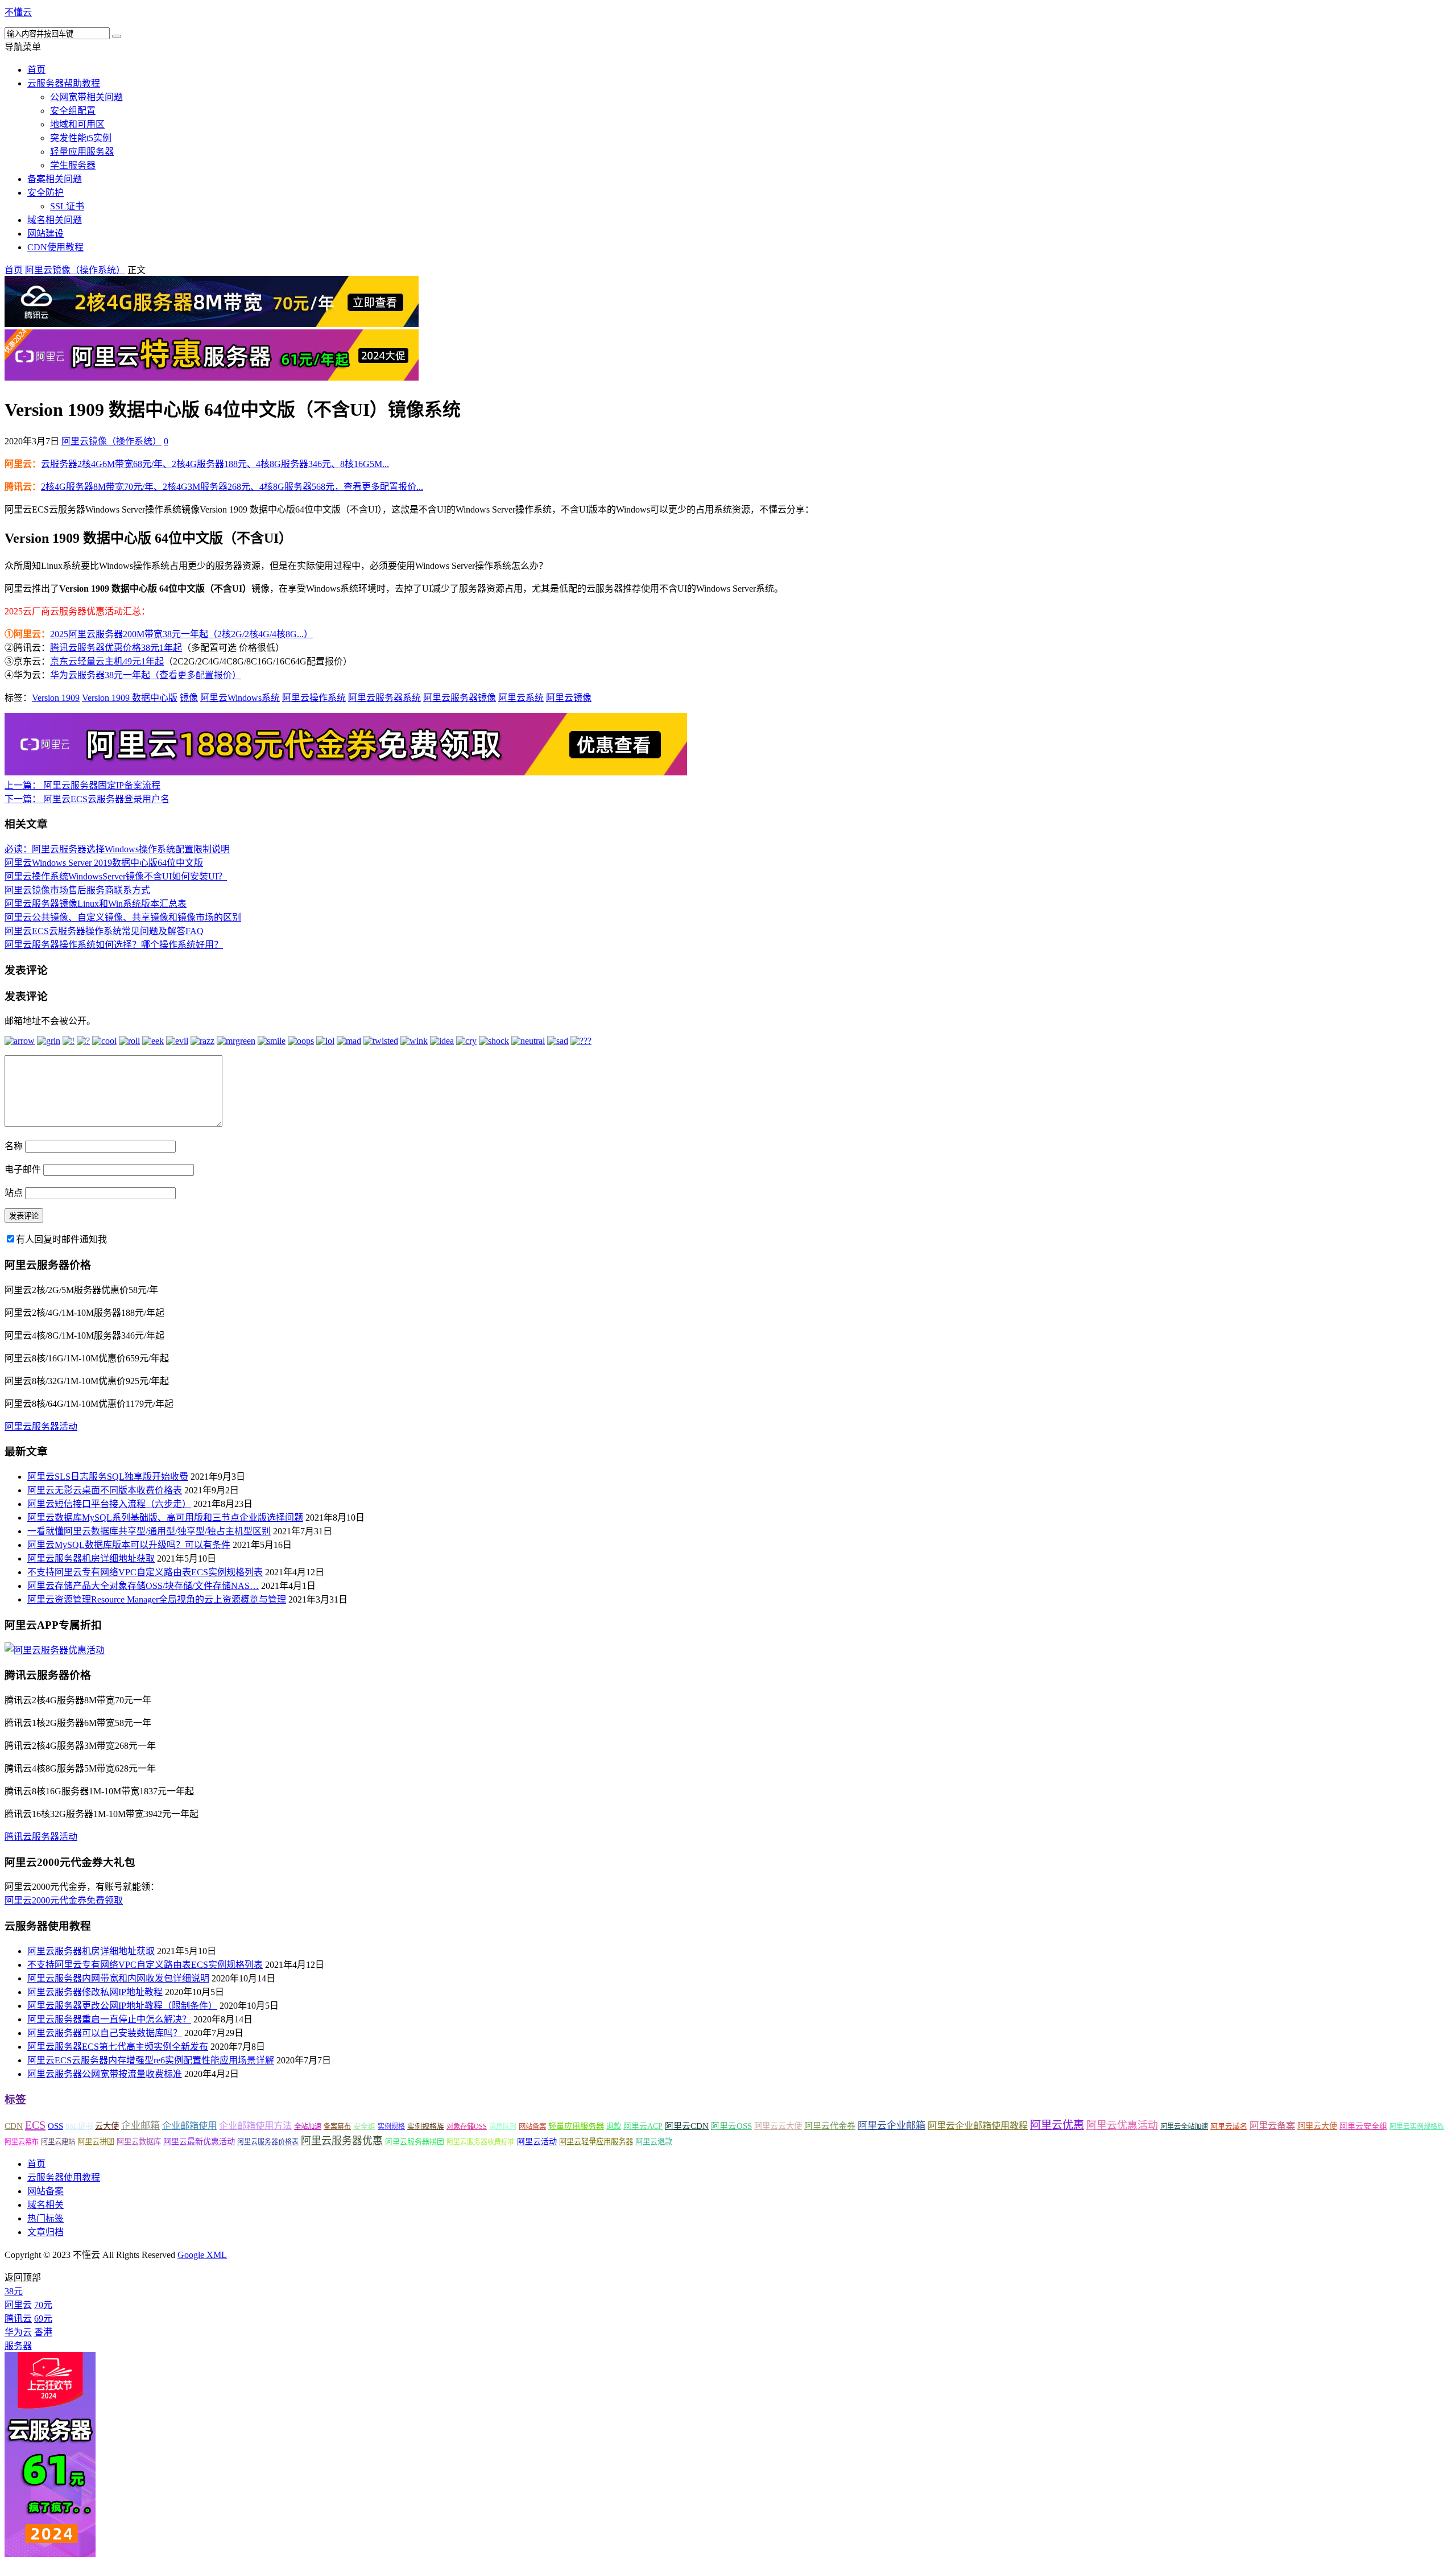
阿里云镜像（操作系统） (75, 270)
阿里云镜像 (569, 698)
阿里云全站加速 (1184, 2127)
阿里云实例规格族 (1417, 2127)
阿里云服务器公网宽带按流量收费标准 (105, 2074)
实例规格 (391, 2127)
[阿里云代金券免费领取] (346, 772)
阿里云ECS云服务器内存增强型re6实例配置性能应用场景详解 (151, 2060)
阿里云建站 (58, 2142)
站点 (14, 1193)
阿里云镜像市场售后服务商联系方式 (77, 890)
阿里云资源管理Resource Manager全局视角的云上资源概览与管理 (157, 1599)
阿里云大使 (1317, 2126)
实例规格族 (426, 2126)
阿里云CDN (687, 2126)
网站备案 (532, 2127)
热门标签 (45, 2218)
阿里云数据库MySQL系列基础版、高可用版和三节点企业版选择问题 (165, 1518)
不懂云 (18, 12)
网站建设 (45, 234)
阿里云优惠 (1057, 2125)
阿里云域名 (1229, 2126)
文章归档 (45, 2232)
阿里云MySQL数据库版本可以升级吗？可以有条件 (129, 1545)
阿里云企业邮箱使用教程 (978, 2126)
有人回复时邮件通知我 (61, 1239)
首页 (36, 70)
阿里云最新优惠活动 (199, 2141)
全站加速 (308, 2127)
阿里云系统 (521, 698)
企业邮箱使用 (189, 2126)
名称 (14, 1146)
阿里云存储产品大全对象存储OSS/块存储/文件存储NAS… (143, 1586)
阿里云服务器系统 (384, 698)
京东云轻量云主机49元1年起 (107, 661)
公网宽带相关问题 (86, 97)
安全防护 (45, 193)
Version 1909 (56, 698)
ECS (35, 2125)
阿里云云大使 (778, 2126)
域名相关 (45, 2205)
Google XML (202, 2255)
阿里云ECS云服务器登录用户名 (87, 799)
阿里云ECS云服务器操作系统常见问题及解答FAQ (104, 931)
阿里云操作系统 (314, 698)
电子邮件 (23, 1169)
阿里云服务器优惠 (342, 2141)
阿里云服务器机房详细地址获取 (91, 1558)
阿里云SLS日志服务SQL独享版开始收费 (108, 1477)
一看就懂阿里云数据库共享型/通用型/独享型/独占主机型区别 (149, 1531)
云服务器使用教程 (64, 2177)
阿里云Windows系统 (240, 698)
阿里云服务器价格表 (268, 2142)
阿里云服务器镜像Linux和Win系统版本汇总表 (96, 904)
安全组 (364, 2126)
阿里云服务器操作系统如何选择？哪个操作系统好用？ (114, 945)
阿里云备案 (1272, 2126)
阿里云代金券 (830, 2126)
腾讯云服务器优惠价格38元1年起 (116, 648)
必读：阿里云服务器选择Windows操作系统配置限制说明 (117, 849)
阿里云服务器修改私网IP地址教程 (95, 1992)
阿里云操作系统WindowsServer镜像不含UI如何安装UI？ (116, 876)
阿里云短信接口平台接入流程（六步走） (109, 1504)
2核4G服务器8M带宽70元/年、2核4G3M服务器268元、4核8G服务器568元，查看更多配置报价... (232, 487)
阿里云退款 (654, 2142)
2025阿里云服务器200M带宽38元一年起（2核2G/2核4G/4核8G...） (181, 634)
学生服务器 (73, 165)
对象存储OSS (467, 2127)
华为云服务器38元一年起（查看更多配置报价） (146, 675)
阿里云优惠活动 (1122, 2125)
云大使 (107, 2126)
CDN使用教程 (55, 247)
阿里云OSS (731, 2126)
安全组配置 (73, 111)
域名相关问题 (55, 220)
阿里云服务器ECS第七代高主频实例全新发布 (118, 2047)
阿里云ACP (643, 2126)
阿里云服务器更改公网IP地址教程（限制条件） (122, 2006)
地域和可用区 (77, 124)
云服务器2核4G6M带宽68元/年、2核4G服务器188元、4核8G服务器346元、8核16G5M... (215, 464)
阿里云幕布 (22, 2142)
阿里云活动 (537, 2141)
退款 (614, 2126)
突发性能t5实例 (81, 138)
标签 (15, 2099)
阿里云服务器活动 (41, 1426)
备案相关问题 (55, 179)
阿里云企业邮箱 (892, 2126)
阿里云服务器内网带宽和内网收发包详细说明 (118, 1978)
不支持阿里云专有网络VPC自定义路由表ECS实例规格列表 (145, 1572)
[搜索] (117, 36)
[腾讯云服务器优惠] (212, 324)
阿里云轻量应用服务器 (596, 2142)
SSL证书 (67, 206)
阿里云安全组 (1363, 2126)
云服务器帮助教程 (64, 83)
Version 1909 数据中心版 (130, 698)
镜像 (189, 698)
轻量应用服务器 (82, 152)
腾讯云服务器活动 (41, 1837)
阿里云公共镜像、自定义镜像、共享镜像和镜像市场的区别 (123, 917)
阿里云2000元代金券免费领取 (64, 1900)
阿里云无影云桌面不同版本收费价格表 (105, 1490)
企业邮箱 (140, 2126)
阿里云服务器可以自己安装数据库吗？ (105, 2033)
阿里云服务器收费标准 (481, 2142)
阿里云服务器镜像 (460, 698)
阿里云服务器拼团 (415, 2142)
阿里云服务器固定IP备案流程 (82, 785)
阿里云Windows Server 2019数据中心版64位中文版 (104, 863)
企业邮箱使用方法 (255, 2126)
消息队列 (503, 2127)
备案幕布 (337, 2127)
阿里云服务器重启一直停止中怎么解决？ (109, 2019)
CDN (14, 2126)
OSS (55, 2126)
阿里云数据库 (139, 2142)
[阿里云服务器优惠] (212, 377)
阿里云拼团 (96, 2142)
